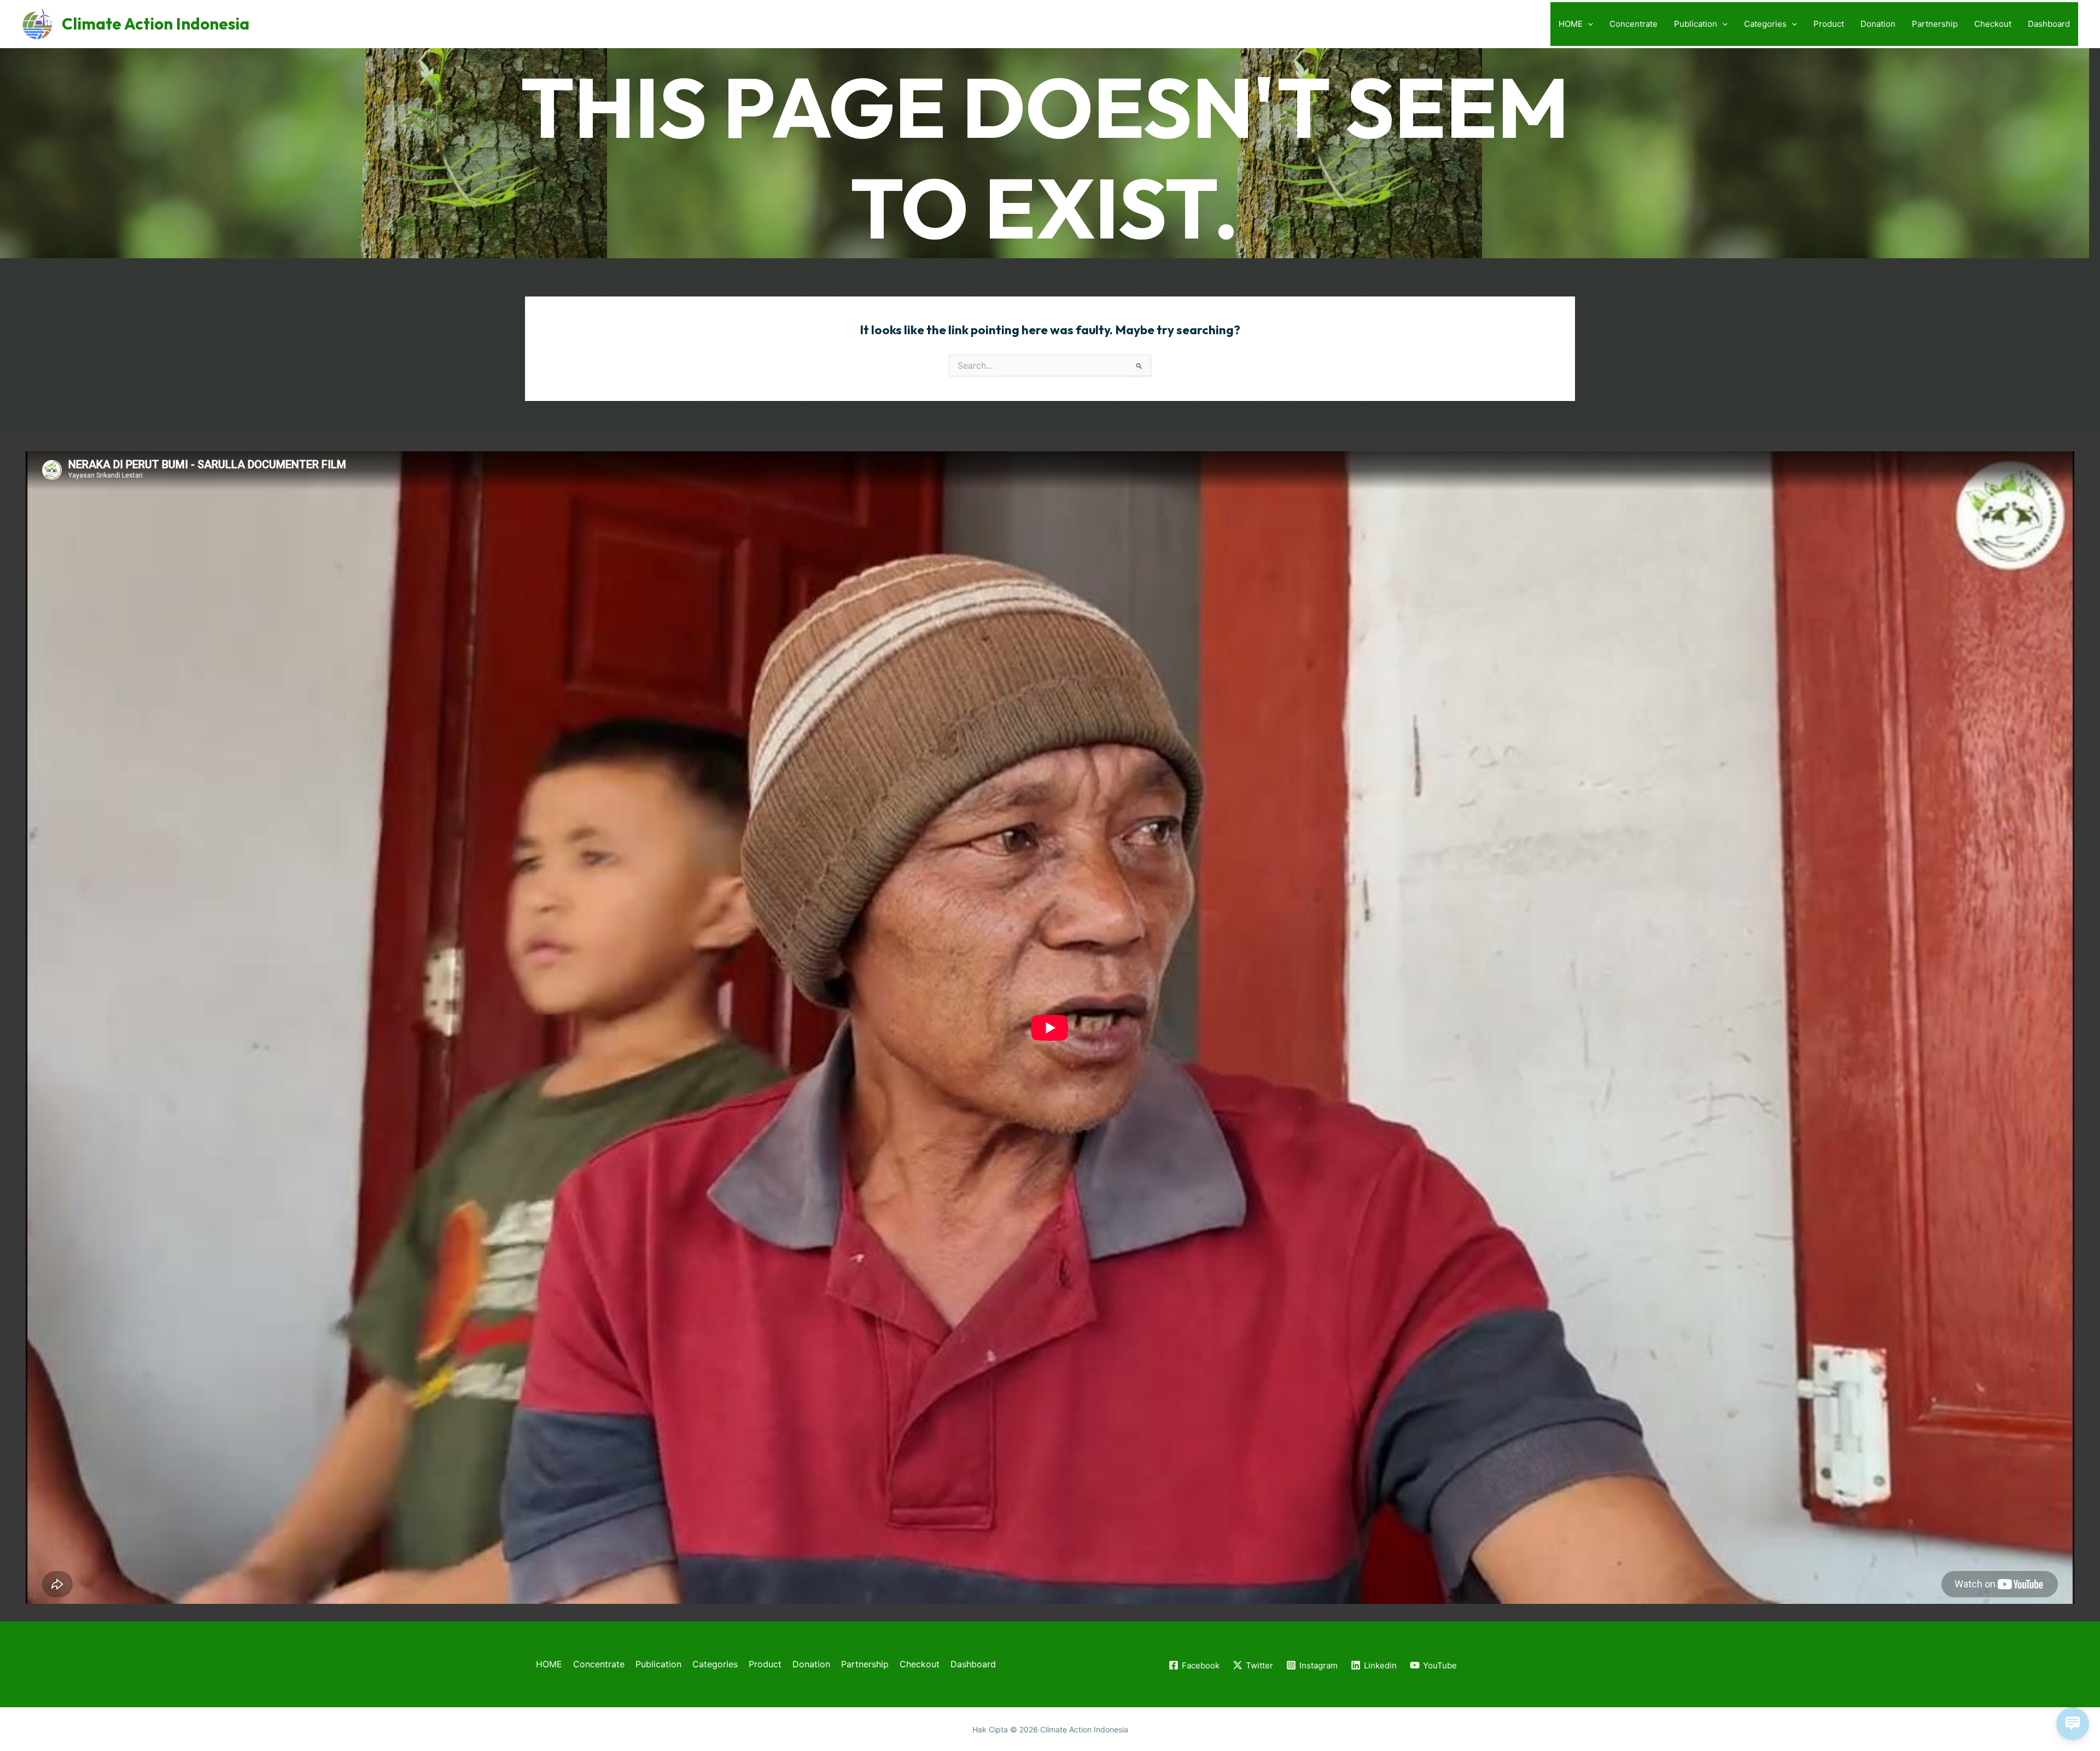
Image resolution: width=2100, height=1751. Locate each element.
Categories (1765, 24)
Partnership (1935, 24)
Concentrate (1634, 24)
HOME (1571, 24)
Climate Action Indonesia (156, 24)
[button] (1588, 24)
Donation (1878, 24)
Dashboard (2049, 24)
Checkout (1993, 24)
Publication (1696, 24)
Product (1829, 24)
